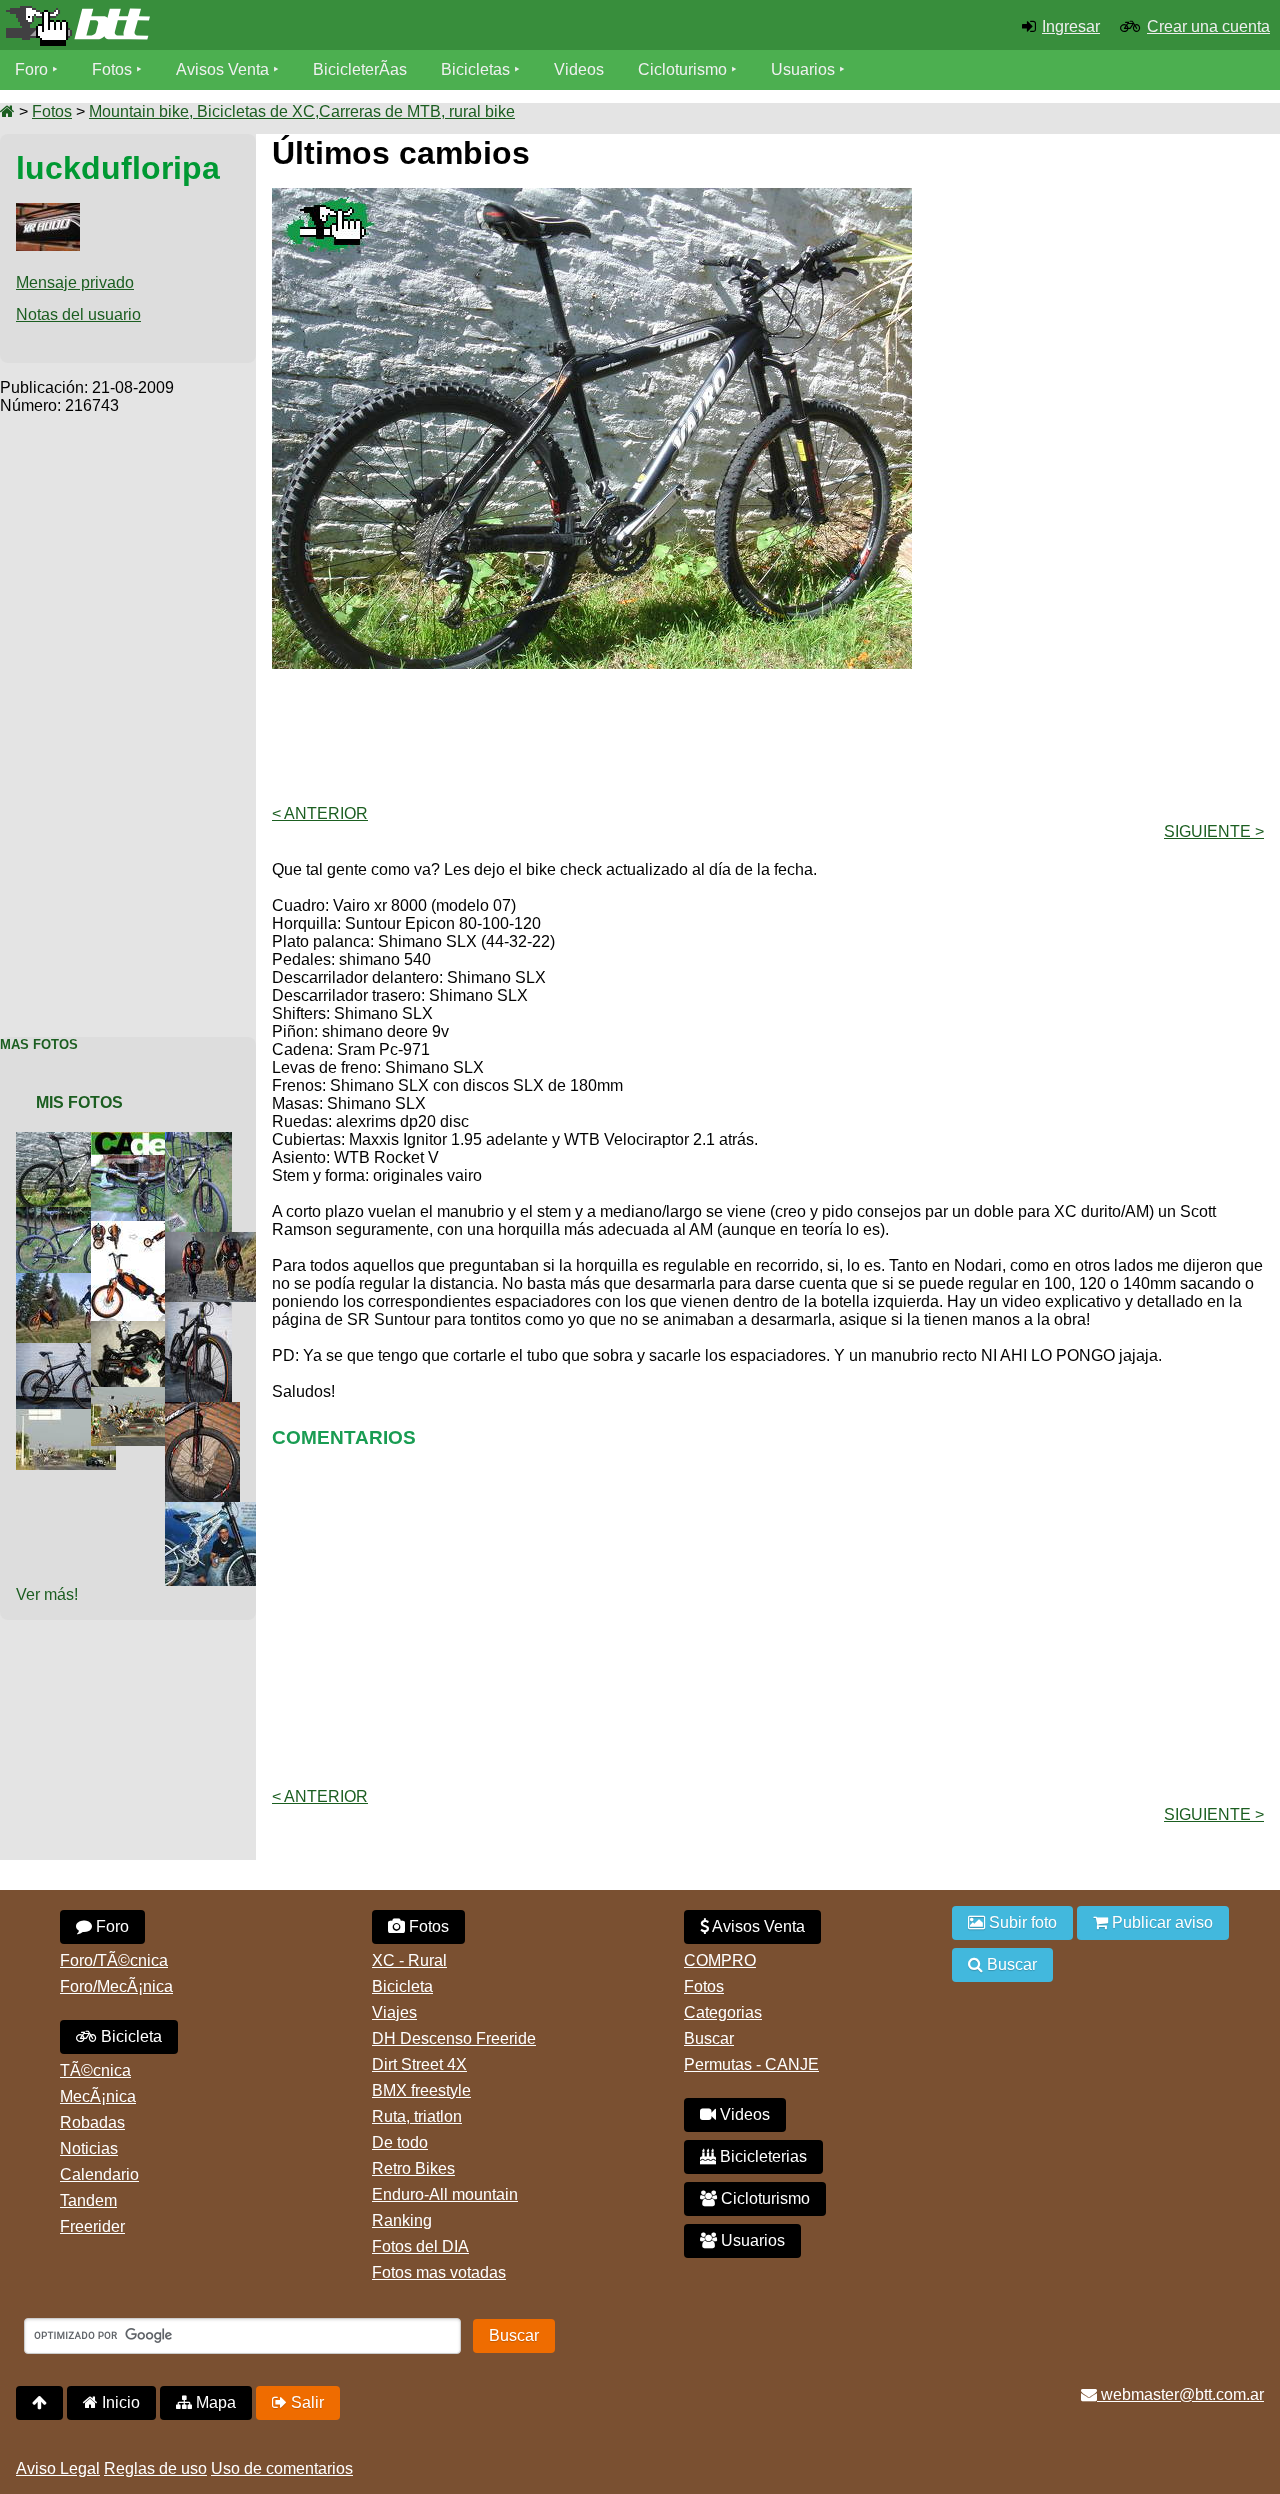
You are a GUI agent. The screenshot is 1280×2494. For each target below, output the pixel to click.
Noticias (89, 2148)
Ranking (402, 2220)
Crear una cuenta (1208, 26)
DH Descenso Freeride (454, 2038)
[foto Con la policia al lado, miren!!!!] (70, 1417)
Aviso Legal (58, 2468)
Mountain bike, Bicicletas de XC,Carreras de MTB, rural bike (302, 111)
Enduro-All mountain (445, 2194)
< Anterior (320, 813)
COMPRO (720, 1960)
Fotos (112, 69)
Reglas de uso (155, 2468)
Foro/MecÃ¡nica (116, 1986)
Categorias (723, 2012)
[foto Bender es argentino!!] (219, 1510)
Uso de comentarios (282, 2468)
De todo (400, 2142)
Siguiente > (1214, 831)
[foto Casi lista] (70, 1215)
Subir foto (1021, 1922)
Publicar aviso (1160, 1922)
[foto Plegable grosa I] (138, 1229)
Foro (31, 69)
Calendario (99, 2174)
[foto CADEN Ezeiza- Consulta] (145, 1163)
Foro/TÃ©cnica (114, 1960)
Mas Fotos (39, 1044)
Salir (305, 2402)
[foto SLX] (145, 1329)
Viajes (394, 2012)
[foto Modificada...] (70, 1351)
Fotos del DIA (420, 2246)
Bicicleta (129, 2036)
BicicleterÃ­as (360, 69)
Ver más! (47, 1594)
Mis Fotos (79, 1102)
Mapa (214, 2402)
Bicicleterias (761, 2156)
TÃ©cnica (95, 2070)
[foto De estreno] (206, 1410)
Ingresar (1071, 26)
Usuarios (803, 69)
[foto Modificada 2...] (202, 1310)
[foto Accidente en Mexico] (145, 1395)
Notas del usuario (78, 314)
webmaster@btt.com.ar (1180, 2394)
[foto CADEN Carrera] (145, 1140)
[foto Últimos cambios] (70, 1140)
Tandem (88, 2200)
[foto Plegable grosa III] (219, 1240)
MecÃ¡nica (98, 2096)
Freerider (92, 2226)
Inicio (119, 2402)
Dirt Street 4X (419, 2064)
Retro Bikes (413, 2168)
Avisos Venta (222, 69)
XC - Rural (409, 1960)
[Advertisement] (128, 715)
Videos (579, 69)
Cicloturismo (682, 69)
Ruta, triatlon (417, 2116)
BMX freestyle (421, 2090)
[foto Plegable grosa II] (70, 1281)
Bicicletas (477, 69)
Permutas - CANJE (751, 2064)
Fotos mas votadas (439, 2272)
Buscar (709, 2038)
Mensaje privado (75, 282)
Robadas (92, 2122)
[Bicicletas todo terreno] (213, 26)
